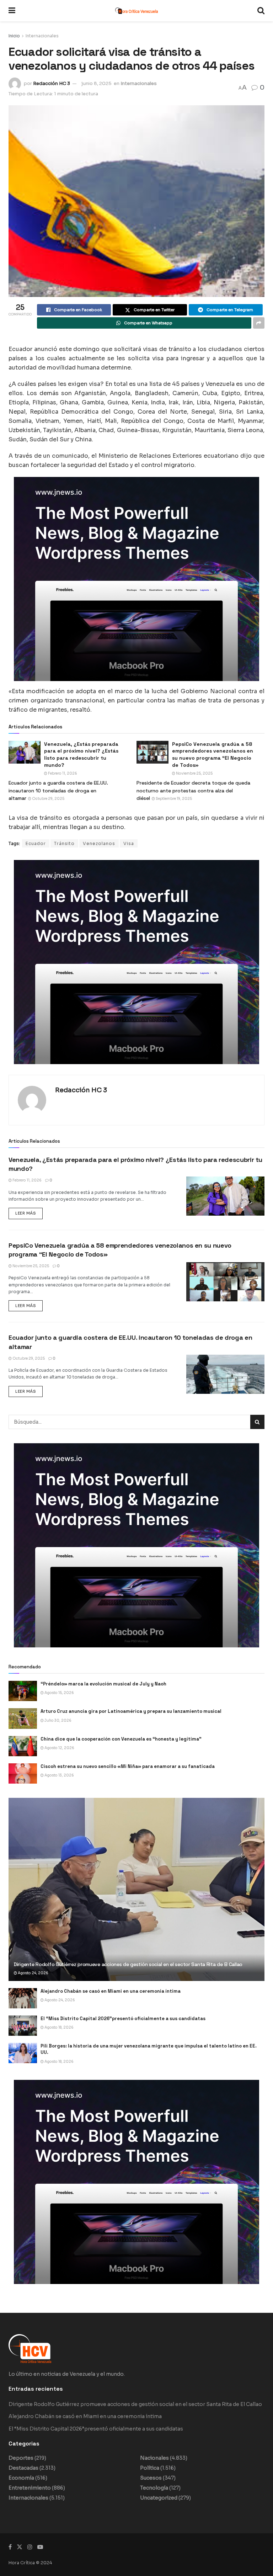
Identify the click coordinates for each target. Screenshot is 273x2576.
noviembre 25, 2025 (194, 773)
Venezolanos (99, 843)
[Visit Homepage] (136, 11)
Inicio (14, 36)
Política (150, 2468)
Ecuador (36, 843)
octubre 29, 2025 (48, 799)
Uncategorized (159, 2498)
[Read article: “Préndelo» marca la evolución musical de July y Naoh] (23, 1691)
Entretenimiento (30, 2488)
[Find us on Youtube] (40, 2547)
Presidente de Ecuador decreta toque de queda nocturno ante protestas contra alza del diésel (193, 790)
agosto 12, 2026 (59, 1748)
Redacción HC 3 (52, 83)
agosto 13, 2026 (59, 1775)
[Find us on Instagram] (30, 2547)
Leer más (29, 1212)
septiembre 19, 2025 (173, 799)
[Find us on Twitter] (20, 2547)
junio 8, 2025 (97, 83)
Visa (129, 843)
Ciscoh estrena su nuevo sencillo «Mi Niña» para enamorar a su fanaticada (128, 1766)
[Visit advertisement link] (136, 579)
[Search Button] (261, 11)
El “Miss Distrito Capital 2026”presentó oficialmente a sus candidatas (123, 2019)
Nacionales (154, 2458)
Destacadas (23, 2468)
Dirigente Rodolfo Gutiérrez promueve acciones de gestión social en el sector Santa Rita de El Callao (128, 1964)
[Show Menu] (12, 11)
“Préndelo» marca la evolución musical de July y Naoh (103, 1684)
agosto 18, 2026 (59, 2027)
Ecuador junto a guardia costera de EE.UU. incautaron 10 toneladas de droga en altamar (58, 790)
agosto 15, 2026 (59, 1693)
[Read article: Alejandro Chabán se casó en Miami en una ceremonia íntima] (23, 1998)
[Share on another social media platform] (259, 323)
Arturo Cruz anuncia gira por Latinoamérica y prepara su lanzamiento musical (131, 1711)
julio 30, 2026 (58, 1720)
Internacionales (42, 36)
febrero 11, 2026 (62, 773)
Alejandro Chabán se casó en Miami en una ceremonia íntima (111, 1991)
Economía (21, 2478)
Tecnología (154, 2488)
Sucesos (151, 2478)
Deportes (21, 2458)
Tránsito (64, 843)
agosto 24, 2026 (33, 1973)
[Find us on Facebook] (10, 2547)
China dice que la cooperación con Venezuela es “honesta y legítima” (121, 1739)
